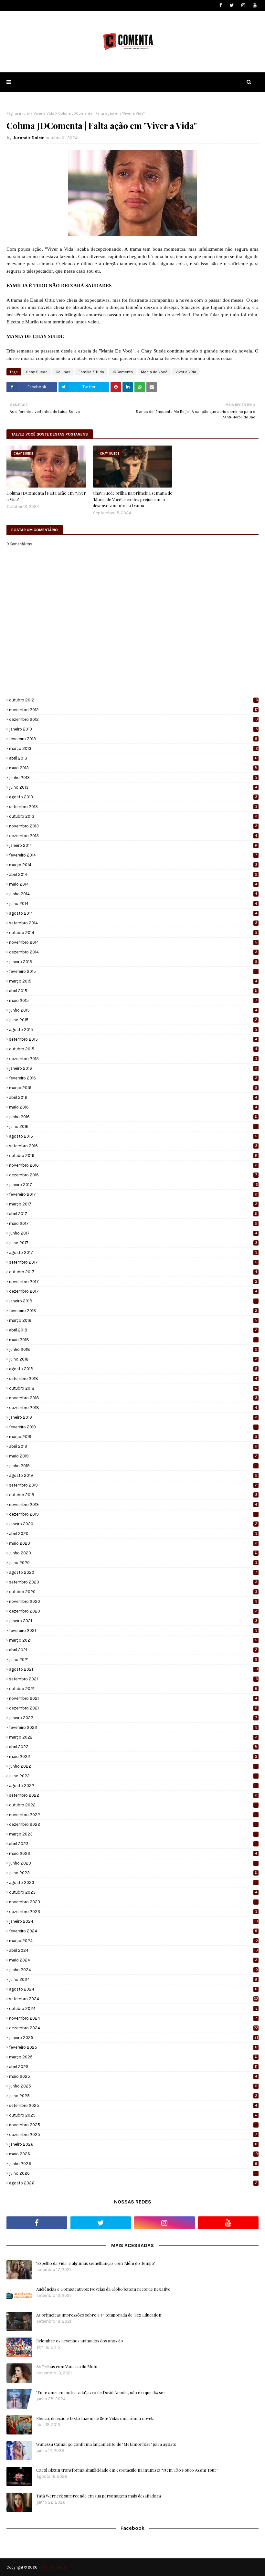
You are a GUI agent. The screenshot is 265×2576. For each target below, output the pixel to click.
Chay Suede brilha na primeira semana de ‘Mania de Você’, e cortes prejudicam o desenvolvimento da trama (132, 499)
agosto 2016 (133, 1136)
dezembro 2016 (133, 1175)
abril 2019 (133, 1446)
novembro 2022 (133, 1815)
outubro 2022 (133, 1805)
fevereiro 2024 (133, 1931)
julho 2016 (133, 1126)
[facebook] (221, 5)
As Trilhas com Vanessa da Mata (67, 2366)
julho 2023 (133, 1873)
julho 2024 (133, 1979)
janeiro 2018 (133, 1301)
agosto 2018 (133, 1369)
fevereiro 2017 (133, 1194)
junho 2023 (133, 1863)
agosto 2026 (133, 2183)
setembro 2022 (133, 1795)
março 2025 (133, 2057)
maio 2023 (133, 1853)
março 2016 (133, 1088)
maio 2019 (133, 1456)
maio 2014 (133, 884)
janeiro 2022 (133, 1718)
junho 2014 (133, 894)
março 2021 (133, 1640)
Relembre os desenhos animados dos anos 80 (80, 2341)
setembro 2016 (133, 1146)
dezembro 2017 (133, 1291)
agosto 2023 (133, 1882)
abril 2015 (133, 991)
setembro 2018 (133, 1378)
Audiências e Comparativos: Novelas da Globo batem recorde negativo (103, 2289)
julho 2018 (133, 1359)
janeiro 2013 (133, 729)
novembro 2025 (133, 2125)
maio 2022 (133, 1756)
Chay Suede (37, 372)
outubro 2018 (133, 1388)
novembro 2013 (133, 826)
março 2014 (133, 865)
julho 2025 (133, 2096)
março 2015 (133, 981)
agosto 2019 (133, 1475)
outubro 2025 (133, 2115)
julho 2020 (133, 1563)
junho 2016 (133, 1117)
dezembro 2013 (133, 836)
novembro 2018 (133, 1398)
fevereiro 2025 (133, 2047)
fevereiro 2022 (133, 1727)
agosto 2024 (133, 1989)
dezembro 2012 (133, 719)
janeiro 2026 (133, 2144)
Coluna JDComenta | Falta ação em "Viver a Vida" (46, 496)
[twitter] (232, 5)
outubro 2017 (133, 1272)
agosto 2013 (133, 797)
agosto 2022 (133, 1786)
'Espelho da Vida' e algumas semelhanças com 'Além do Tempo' (96, 2263)
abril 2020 (133, 1534)
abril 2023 (133, 1844)
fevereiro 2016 (133, 1078)
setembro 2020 (133, 1582)
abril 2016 (133, 1097)
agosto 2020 (133, 1572)
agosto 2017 (133, 1252)
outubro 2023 (133, 1892)
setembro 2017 (133, 1262)
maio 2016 (133, 1107)
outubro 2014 (133, 933)
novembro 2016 (133, 1165)
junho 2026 (133, 2164)
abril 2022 (133, 1747)
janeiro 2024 (133, 1921)
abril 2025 (133, 2067)
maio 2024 (133, 1960)
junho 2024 (133, 1970)
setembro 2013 (133, 807)
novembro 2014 (133, 942)
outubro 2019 (133, 1495)
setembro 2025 (133, 2105)
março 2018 (133, 1320)
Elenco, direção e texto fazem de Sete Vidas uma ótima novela (95, 2418)
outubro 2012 (133, 700)
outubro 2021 (133, 1689)
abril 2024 (133, 1950)
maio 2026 (133, 2154)
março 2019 (133, 1437)
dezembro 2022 (133, 1824)
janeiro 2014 (133, 845)
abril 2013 (133, 758)
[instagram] (243, 5)
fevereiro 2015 (133, 971)
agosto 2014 (133, 913)
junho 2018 (133, 1349)
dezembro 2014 (133, 952)
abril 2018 (133, 1330)
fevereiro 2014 (133, 855)
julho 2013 (133, 787)
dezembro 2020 (133, 1611)
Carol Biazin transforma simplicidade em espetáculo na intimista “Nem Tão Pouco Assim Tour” (127, 2470)
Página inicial (18, 113)
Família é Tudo (91, 372)
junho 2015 (133, 1010)
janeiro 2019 (133, 1417)
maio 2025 (133, 2076)
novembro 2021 (133, 1698)
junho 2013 (133, 778)
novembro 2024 (133, 2018)
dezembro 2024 (134, 2028)
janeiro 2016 (133, 1068)
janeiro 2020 (133, 1524)
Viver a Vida (44, 113)
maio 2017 (133, 1223)
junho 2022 (133, 1766)
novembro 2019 (133, 1504)
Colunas (63, 372)
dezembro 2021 (133, 1708)
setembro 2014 (133, 923)
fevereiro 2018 (133, 1311)
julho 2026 (133, 2173)
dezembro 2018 (133, 1408)
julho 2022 (133, 1776)
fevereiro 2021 (133, 1630)
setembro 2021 (133, 1679)
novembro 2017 (133, 1282)
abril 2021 (133, 1650)
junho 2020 (133, 1553)
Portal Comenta (52, 2567)
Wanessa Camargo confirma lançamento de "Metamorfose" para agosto (106, 2444)
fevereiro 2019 (133, 1427)
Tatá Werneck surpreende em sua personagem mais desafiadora (99, 2496)
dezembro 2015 (133, 1059)
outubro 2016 (133, 1156)
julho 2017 (133, 1243)
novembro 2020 (133, 1601)
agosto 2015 (133, 1030)
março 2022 (133, 1737)
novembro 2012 (133, 710)
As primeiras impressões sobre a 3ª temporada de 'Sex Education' (99, 2315)
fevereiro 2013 (133, 739)
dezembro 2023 (133, 1912)
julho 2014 (133, 904)
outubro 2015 (133, 1049)
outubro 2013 (133, 816)
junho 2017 (133, 1233)
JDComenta (122, 372)
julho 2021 (133, 1660)
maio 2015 (133, 1000)
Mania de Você (154, 372)
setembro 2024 (134, 1999)
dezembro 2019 (133, 1514)
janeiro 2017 (133, 1185)
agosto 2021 (133, 1669)
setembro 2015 (133, 1039)
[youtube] (254, 5)
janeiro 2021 (133, 1621)
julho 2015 (133, 1020)
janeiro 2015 (133, 962)
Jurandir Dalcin (29, 138)
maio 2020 (133, 1543)
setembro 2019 (133, 1485)
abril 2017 (133, 1214)
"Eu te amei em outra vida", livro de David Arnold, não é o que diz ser (101, 2392)
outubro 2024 (133, 2008)
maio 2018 (133, 1340)
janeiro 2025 (133, 2038)
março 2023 (133, 1834)
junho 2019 (133, 1466)
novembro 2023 (133, 1902)
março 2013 (133, 748)
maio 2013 (133, 768)
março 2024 (133, 1941)
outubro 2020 (133, 1592)
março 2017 (133, 1204)
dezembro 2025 (133, 2134)
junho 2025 (133, 2086)
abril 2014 (133, 874)
